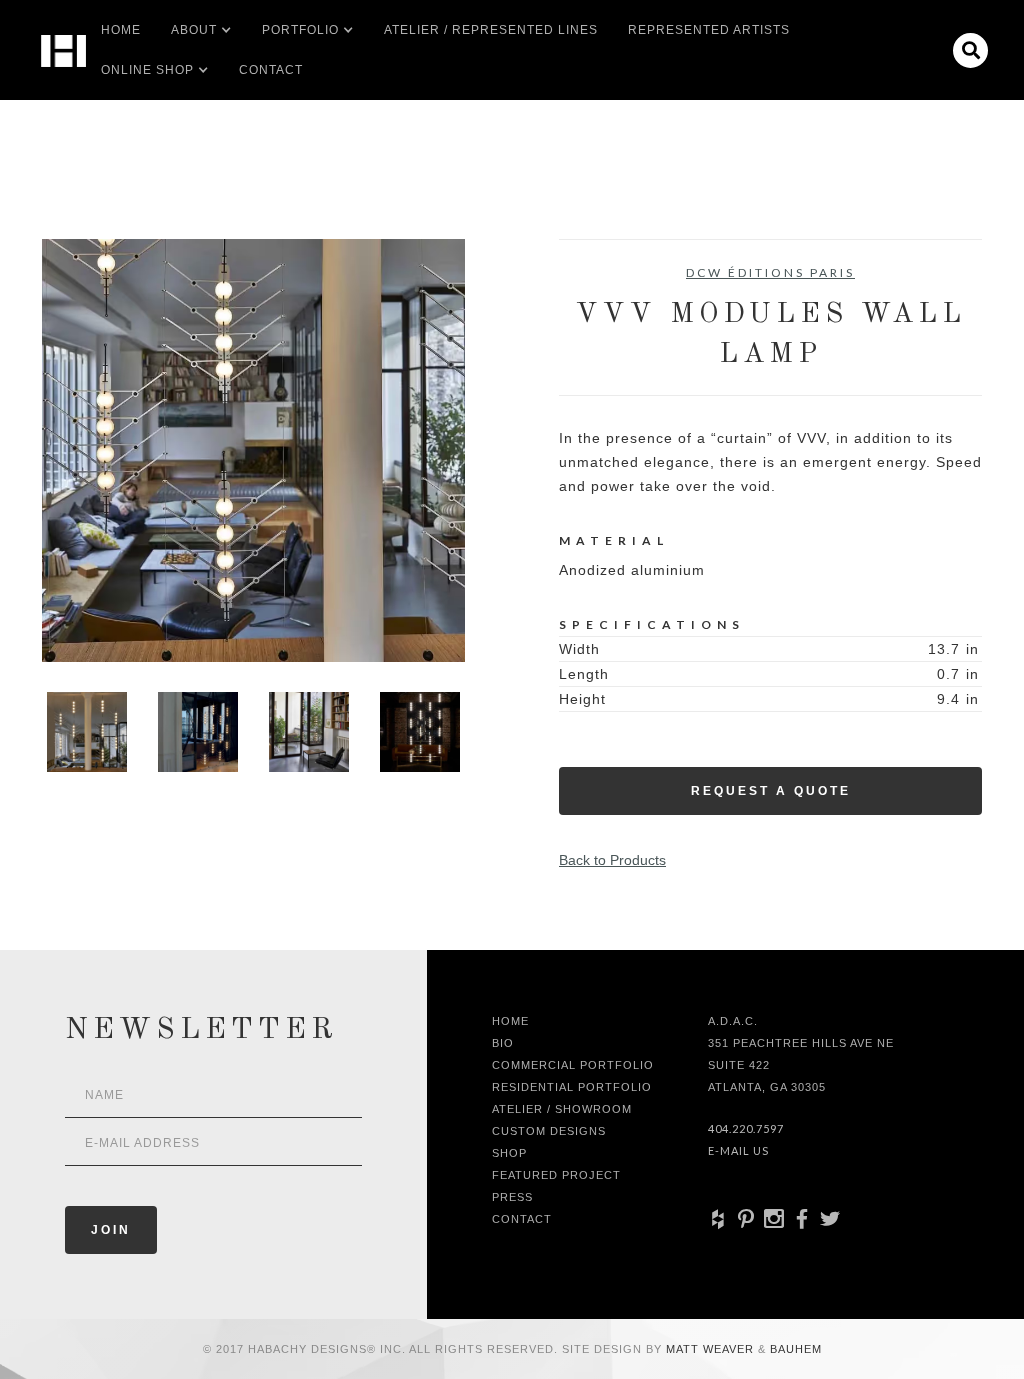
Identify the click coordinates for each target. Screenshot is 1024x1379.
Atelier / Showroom (562, 1109)
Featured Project (556, 1175)
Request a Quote (771, 791)
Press (512, 1197)
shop (509, 1153)
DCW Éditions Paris (770, 272)
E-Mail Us (738, 1150)
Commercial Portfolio (573, 1065)
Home (121, 30)
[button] (194, 30)
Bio (503, 1043)
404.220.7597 (746, 1128)
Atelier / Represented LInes (491, 30)
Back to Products (612, 860)
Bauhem (794, 1349)
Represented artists (709, 30)
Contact (271, 70)
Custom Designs (549, 1131)
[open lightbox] (253, 450)
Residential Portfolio (572, 1087)
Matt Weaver (712, 1349)
